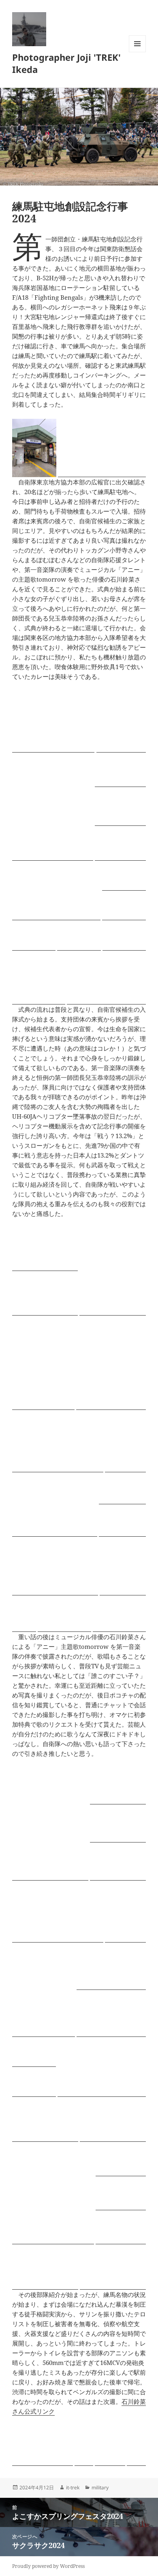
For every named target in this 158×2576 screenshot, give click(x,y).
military (100, 2488)
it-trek (73, 2488)
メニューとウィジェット (137, 52)
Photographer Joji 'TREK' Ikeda (66, 63)
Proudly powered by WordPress (48, 2566)
